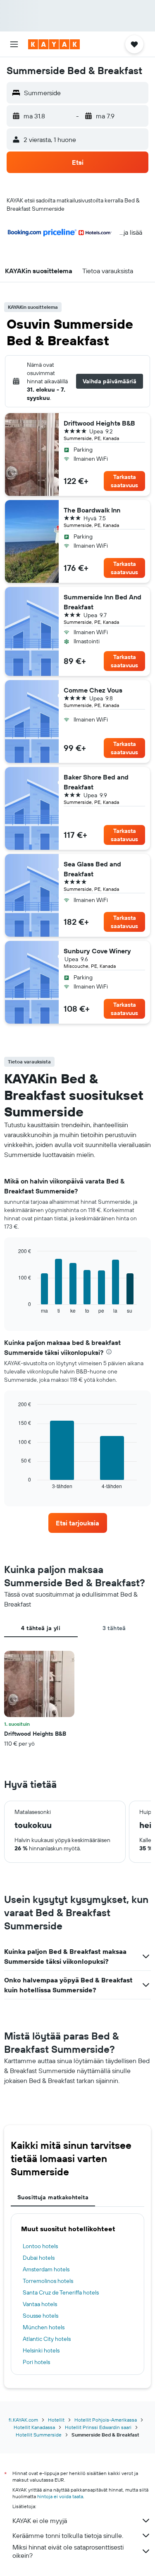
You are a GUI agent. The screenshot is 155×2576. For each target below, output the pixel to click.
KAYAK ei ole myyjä (40, 2521)
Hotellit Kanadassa (34, 2427)
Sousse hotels (41, 2316)
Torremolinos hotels (48, 2281)
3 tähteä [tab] (114, 1628)
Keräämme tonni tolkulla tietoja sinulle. (68, 2535)
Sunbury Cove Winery (97, 951)
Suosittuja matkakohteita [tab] (53, 2197)
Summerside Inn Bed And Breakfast (103, 602)
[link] (78, 1523)
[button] (14, 44)
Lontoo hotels (40, 2246)
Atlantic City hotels (47, 2339)
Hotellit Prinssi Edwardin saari (98, 2427)
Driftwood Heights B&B (99, 423)
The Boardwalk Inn (92, 510)
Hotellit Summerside (39, 2435)
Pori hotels (36, 2362)
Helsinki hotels (41, 2350)
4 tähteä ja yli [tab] (41, 1628)
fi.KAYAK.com (23, 2420)
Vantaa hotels (40, 2304)
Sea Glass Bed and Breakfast (92, 869)
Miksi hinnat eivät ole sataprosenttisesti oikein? (68, 2551)
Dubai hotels (39, 2258)
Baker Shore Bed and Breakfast (96, 782)
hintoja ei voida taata (60, 2496)
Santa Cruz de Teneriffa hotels (61, 2292)
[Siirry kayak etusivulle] (54, 44)
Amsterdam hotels (46, 2269)
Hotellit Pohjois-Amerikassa (106, 2420)
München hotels (44, 2327)
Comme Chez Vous (93, 690)
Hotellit (56, 2420)
